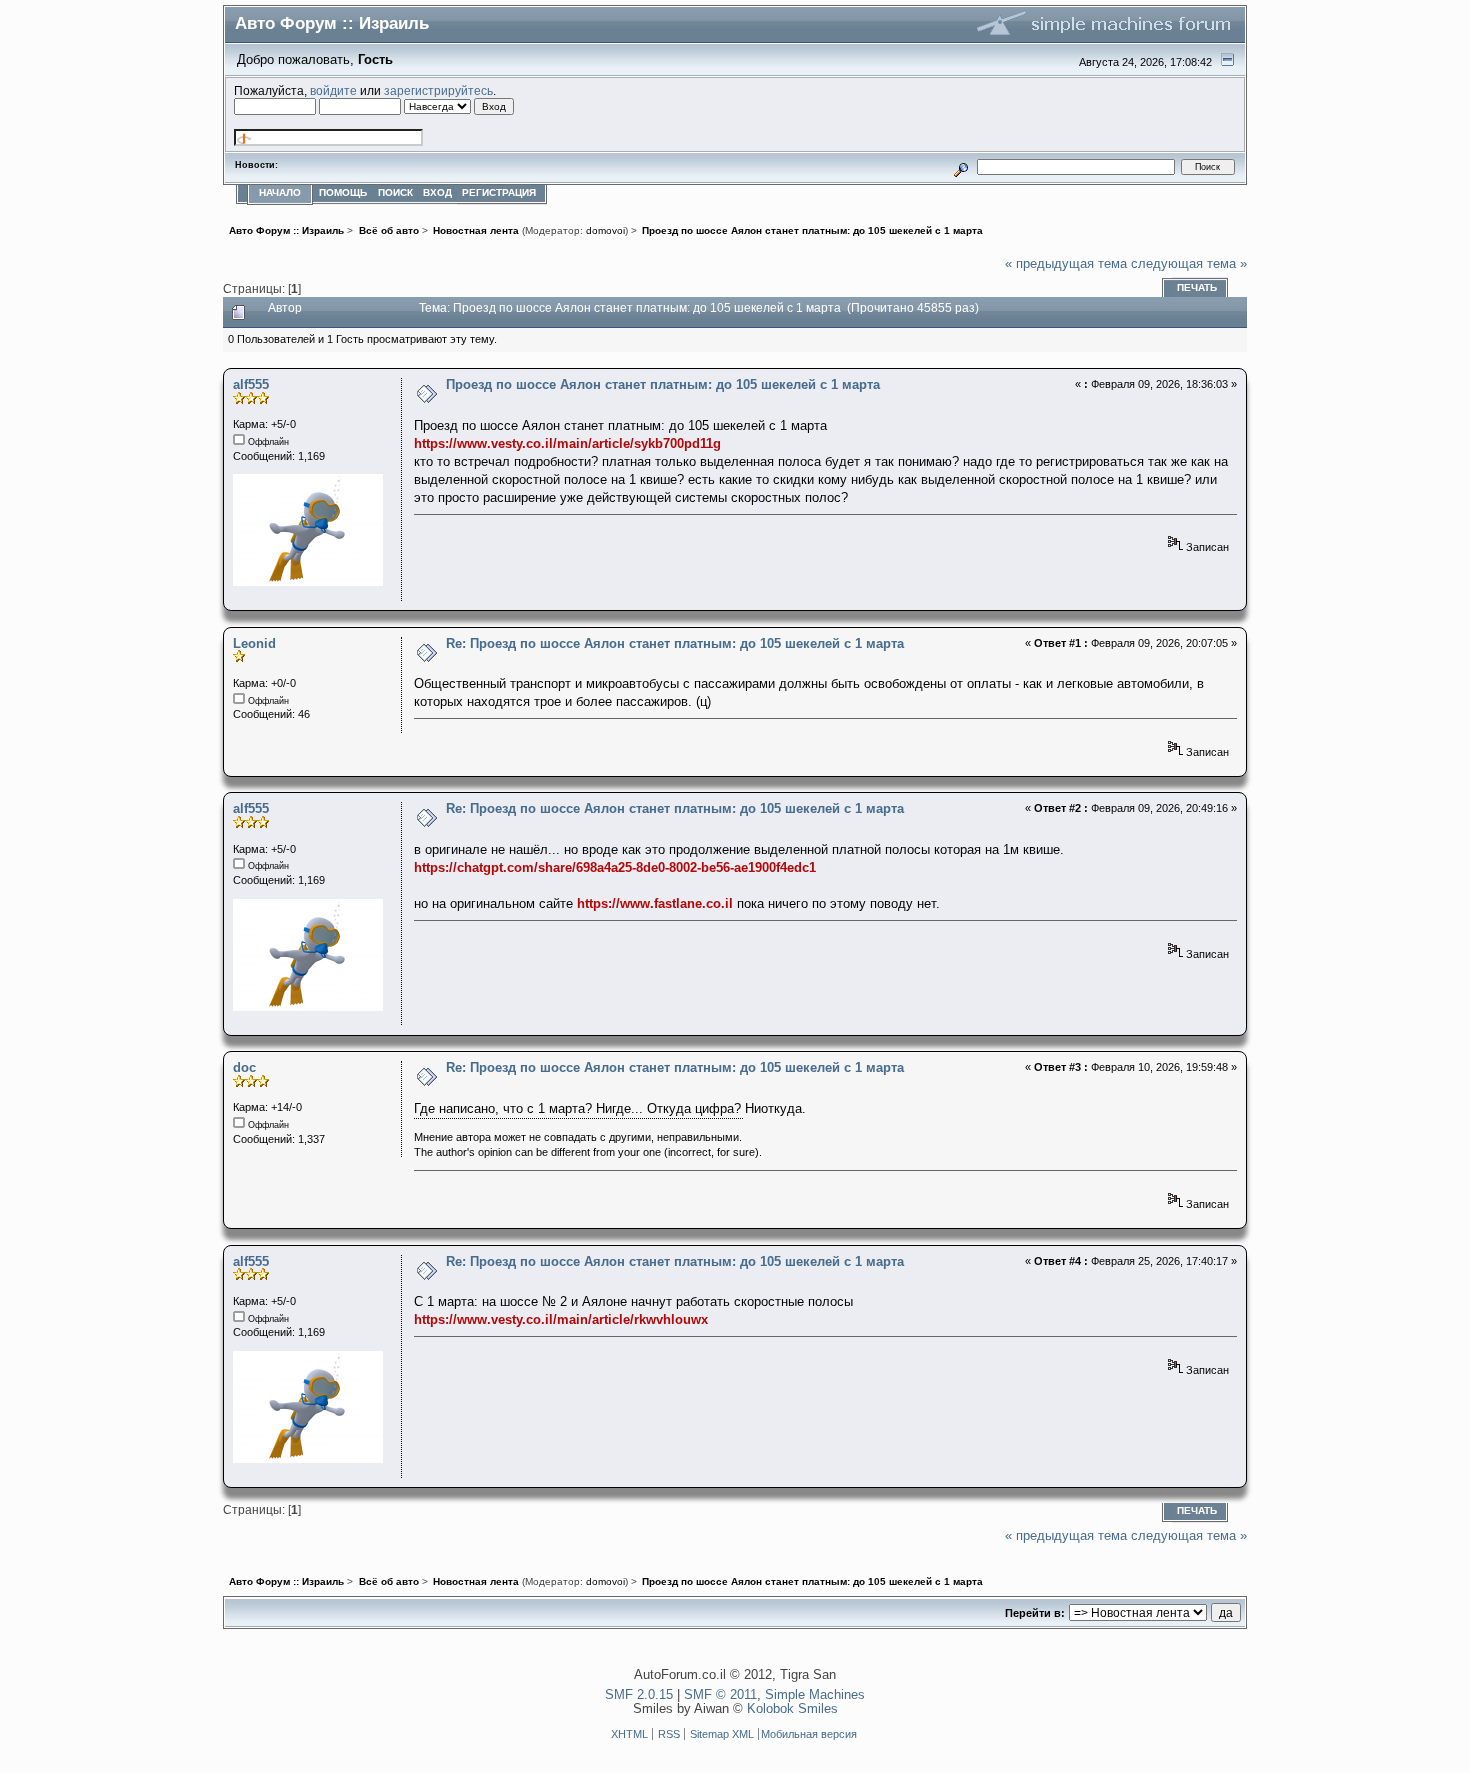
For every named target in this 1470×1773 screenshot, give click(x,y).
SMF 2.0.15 (639, 1694)
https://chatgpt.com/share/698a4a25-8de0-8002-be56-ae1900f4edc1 (615, 867)
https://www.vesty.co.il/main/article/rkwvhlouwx (561, 1319)
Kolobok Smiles (792, 1708)
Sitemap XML (722, 1734)
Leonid (254, 643)
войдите (333, 90)
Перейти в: (1035, 1613)
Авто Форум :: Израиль (332, 23)
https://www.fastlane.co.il (655, 903)
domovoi (605, 230)
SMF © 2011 (720, 1694)
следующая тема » (1189, 263)
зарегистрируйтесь (438, 90)
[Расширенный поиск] (961, 166)
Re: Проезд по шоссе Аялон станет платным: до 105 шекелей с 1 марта (675, 643)
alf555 (251, 384)
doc (244, 1067)
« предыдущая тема (1066, 263)
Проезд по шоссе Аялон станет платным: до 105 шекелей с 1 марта (663, 384)
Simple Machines (815, 1694)
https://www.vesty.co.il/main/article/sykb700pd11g (567, 443)
